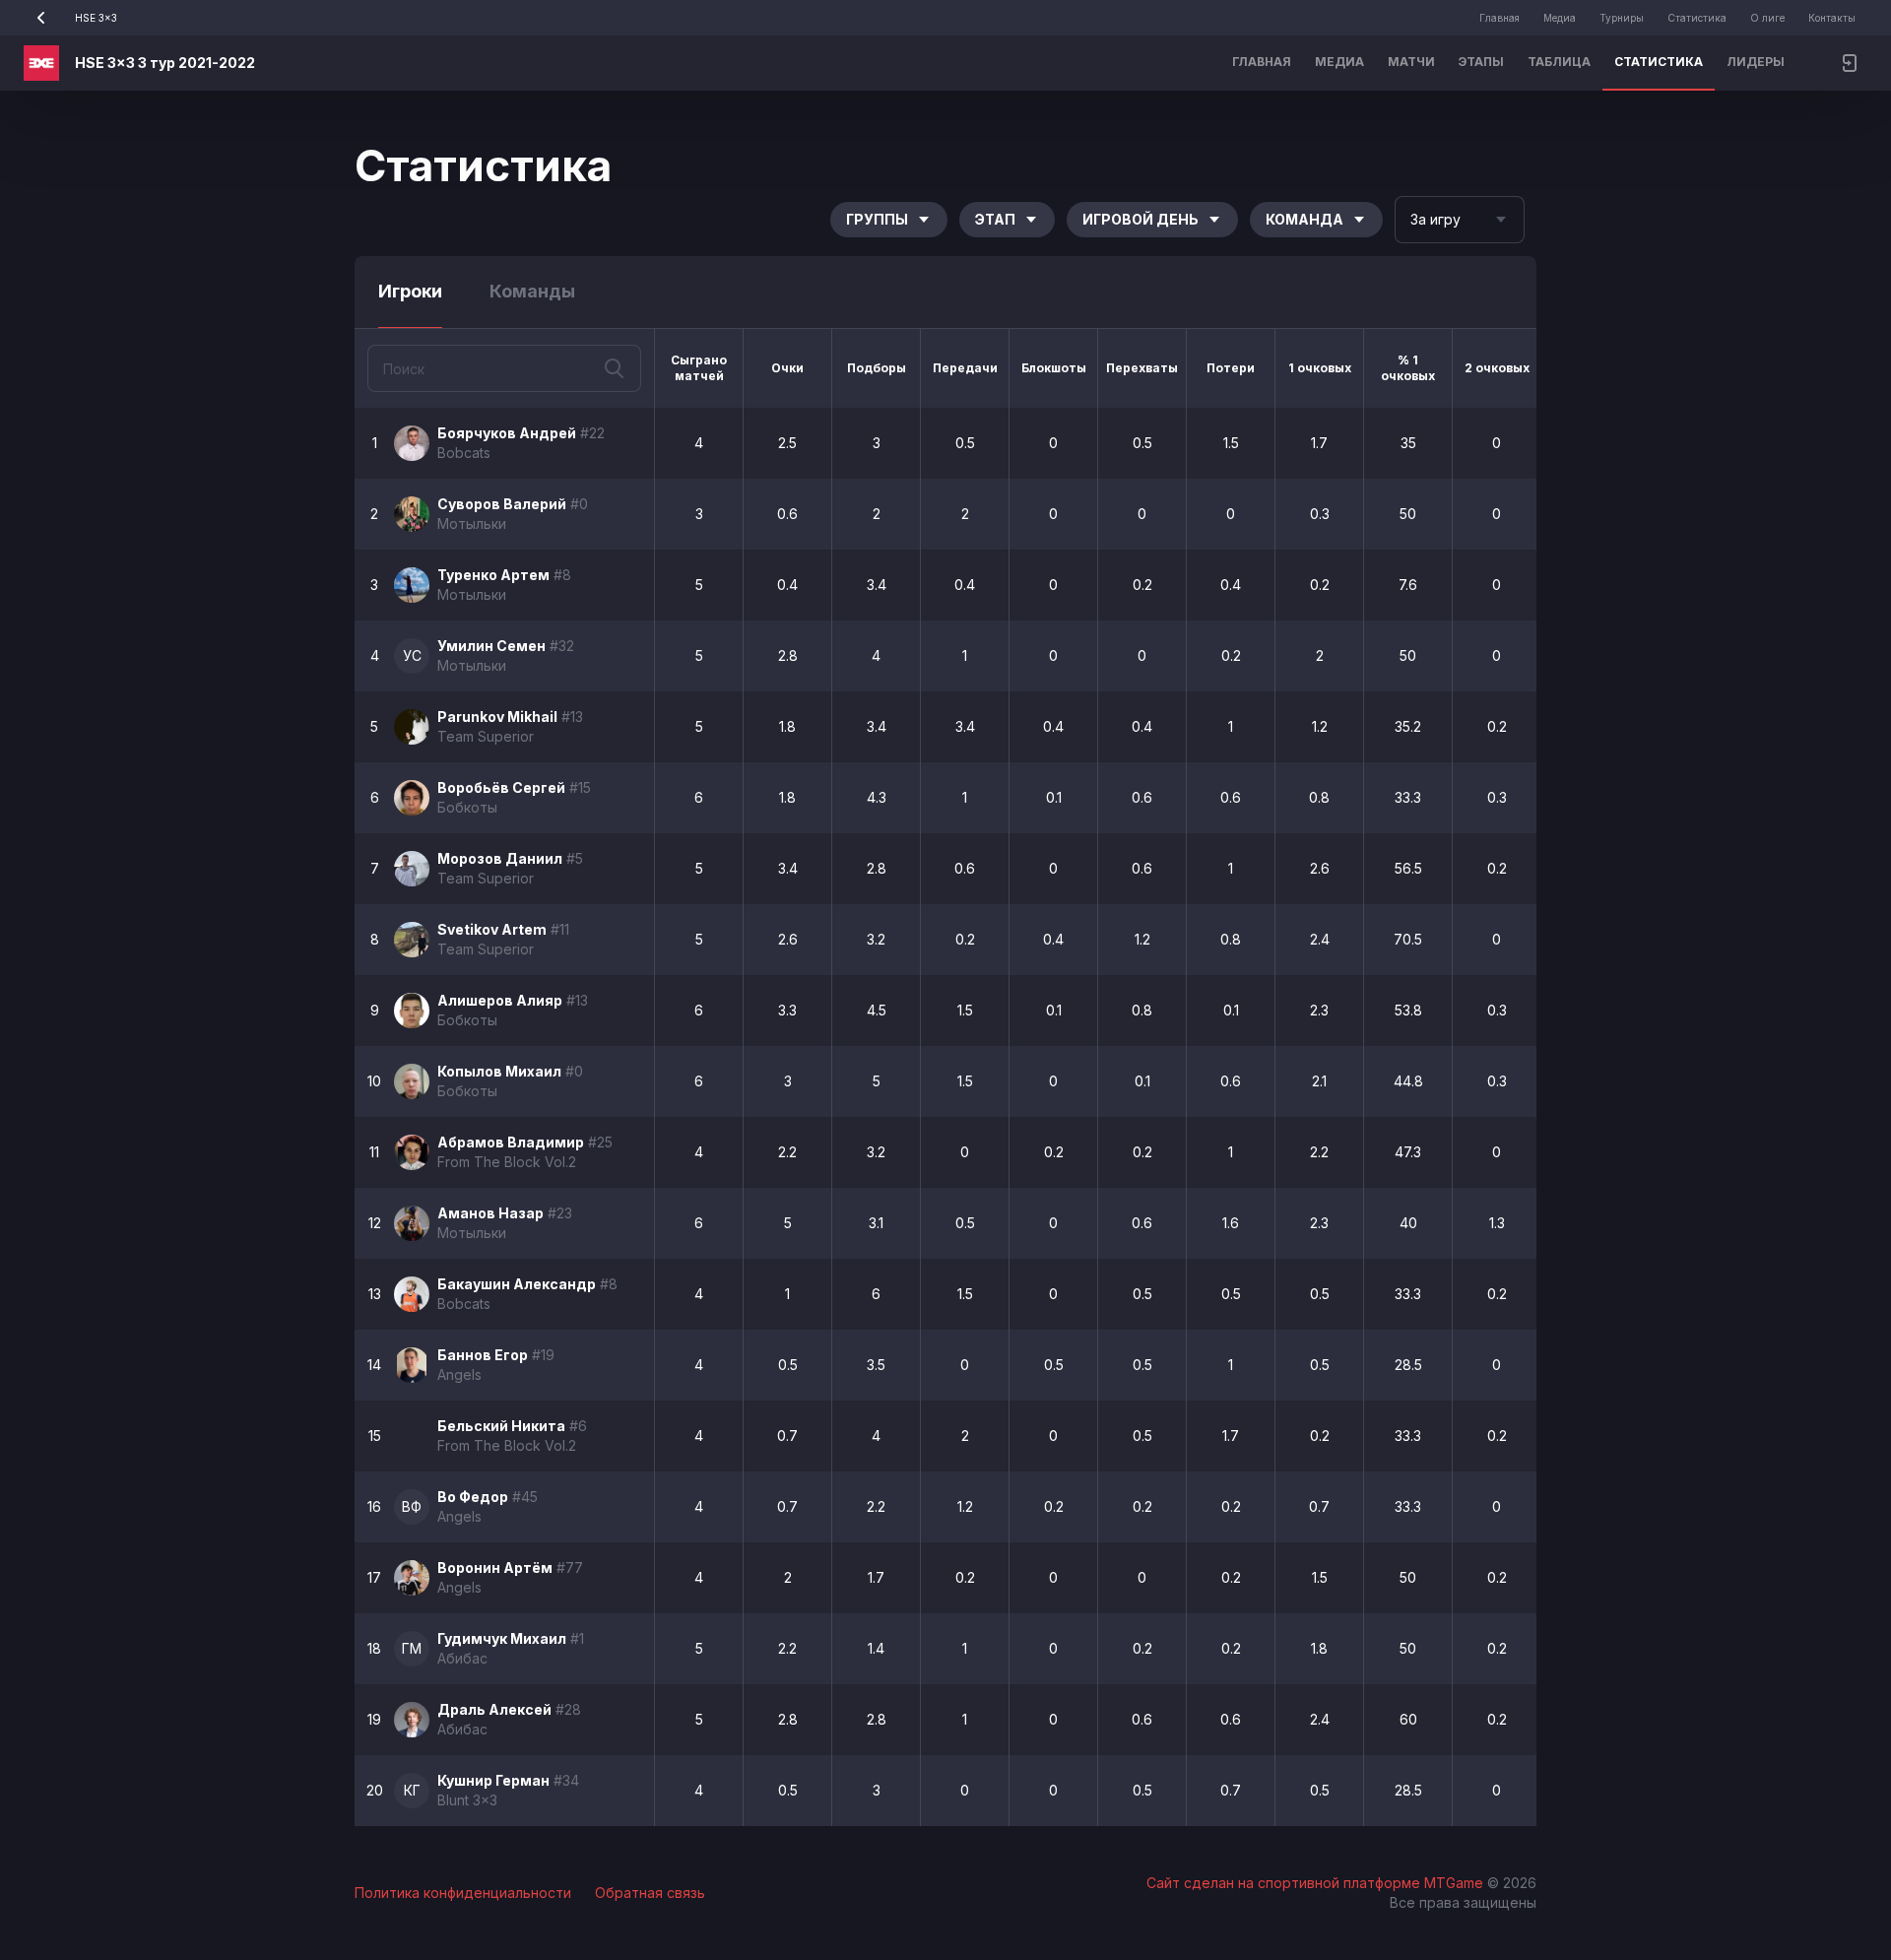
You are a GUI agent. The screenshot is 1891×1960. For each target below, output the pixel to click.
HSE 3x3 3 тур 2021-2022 (165, 63)
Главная (1500, 18)
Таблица (1559, 62)
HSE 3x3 (96, 18)
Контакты (1832, 18)
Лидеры (1756, 62)
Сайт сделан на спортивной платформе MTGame (1317, 1883)
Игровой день (1141, 219)
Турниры (1622, 18)
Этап (995, 219)
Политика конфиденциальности (463, 1893)
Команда (1304, 219)
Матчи (1411, 62)
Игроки (410, 291)
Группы (877, 219)
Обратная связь (650, 1893)
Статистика (1697, 18)
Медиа (1560, 18)
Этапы (1481, 62)
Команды (532, 291)
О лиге (1767, 18)
